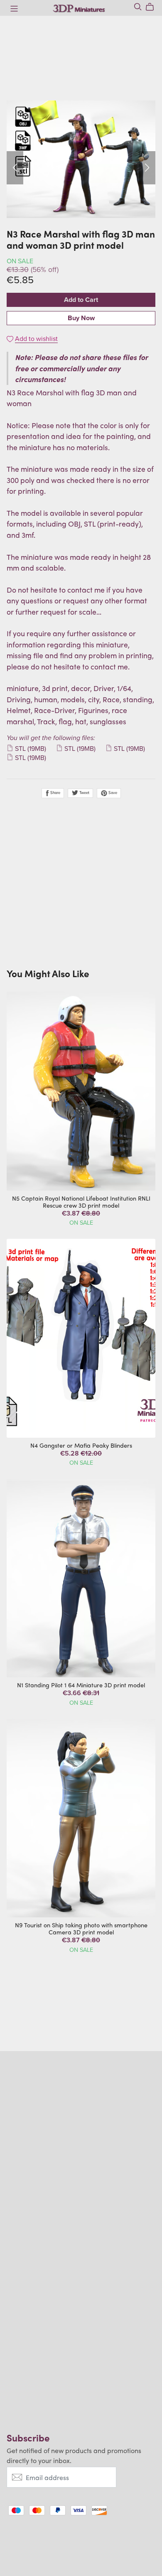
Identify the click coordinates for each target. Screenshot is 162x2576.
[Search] (138, 7)
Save (112, 793)
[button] (15, 168)
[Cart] (153, 7)
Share (55, 793)
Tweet (84, 793)
